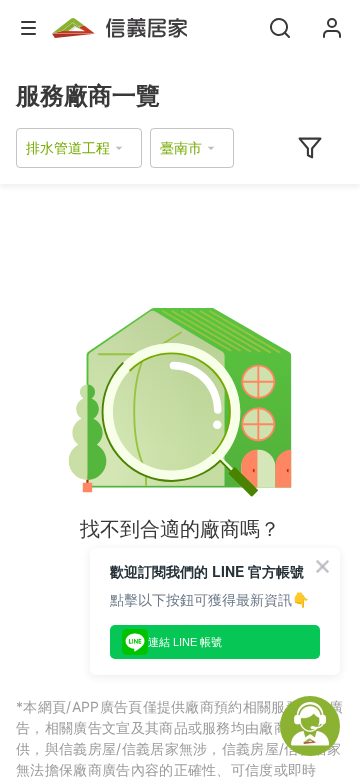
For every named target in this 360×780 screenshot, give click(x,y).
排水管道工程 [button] (68, 147)
